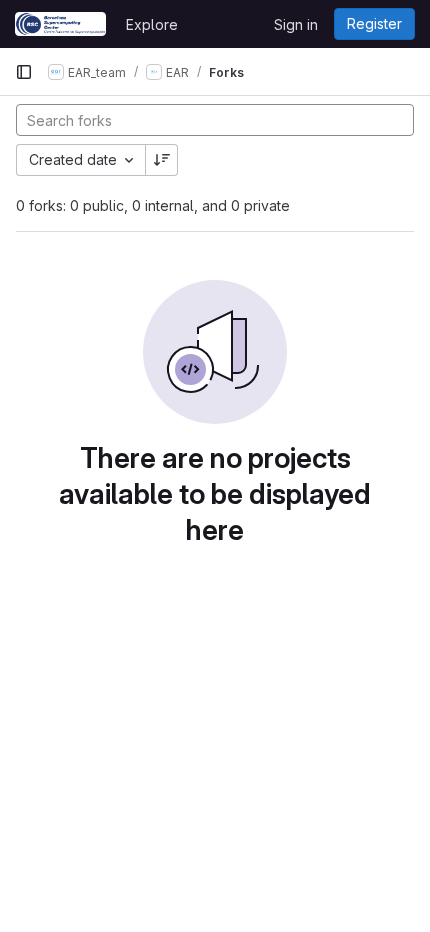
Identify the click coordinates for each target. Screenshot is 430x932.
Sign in (296, 24)
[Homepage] (60, 24)
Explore (152, 24)
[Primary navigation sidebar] (24, 72)
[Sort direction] (162, 160)
